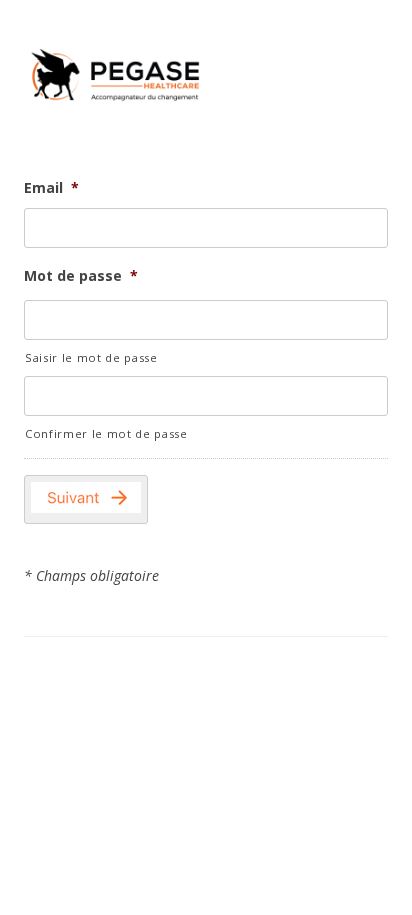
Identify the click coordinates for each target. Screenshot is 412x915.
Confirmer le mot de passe (106, 433)
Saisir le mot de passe (91, 357)
